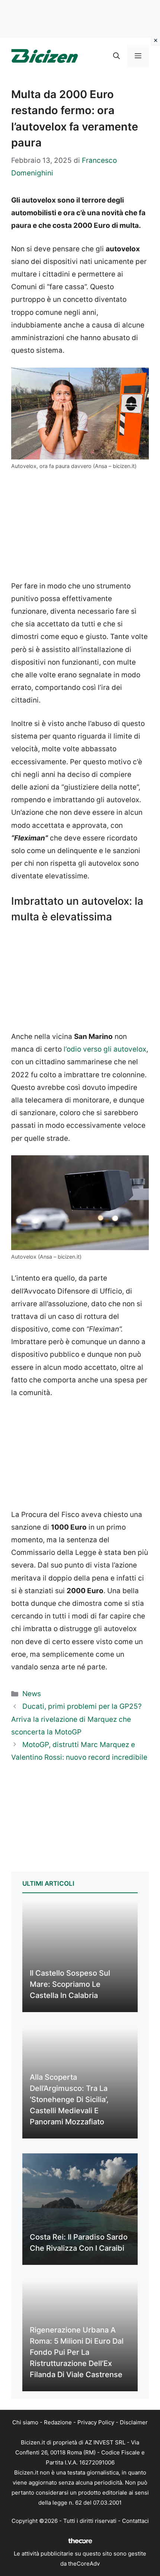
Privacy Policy (96, 2422)
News (32, 1694)
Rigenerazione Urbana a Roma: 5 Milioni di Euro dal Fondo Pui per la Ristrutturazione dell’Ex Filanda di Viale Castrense (77, 2352)
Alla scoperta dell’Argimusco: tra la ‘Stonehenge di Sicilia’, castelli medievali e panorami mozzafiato (69, 2099)
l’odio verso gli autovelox (104, 1049)
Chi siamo (25, 2422)
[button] (116, 56)
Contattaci (135, 2521)
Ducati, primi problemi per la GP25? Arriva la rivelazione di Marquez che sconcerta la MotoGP (76, 1719)
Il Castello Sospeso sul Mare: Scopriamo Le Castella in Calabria (70, 1984)
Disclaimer (134, 2422)
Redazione (58, 2422)
